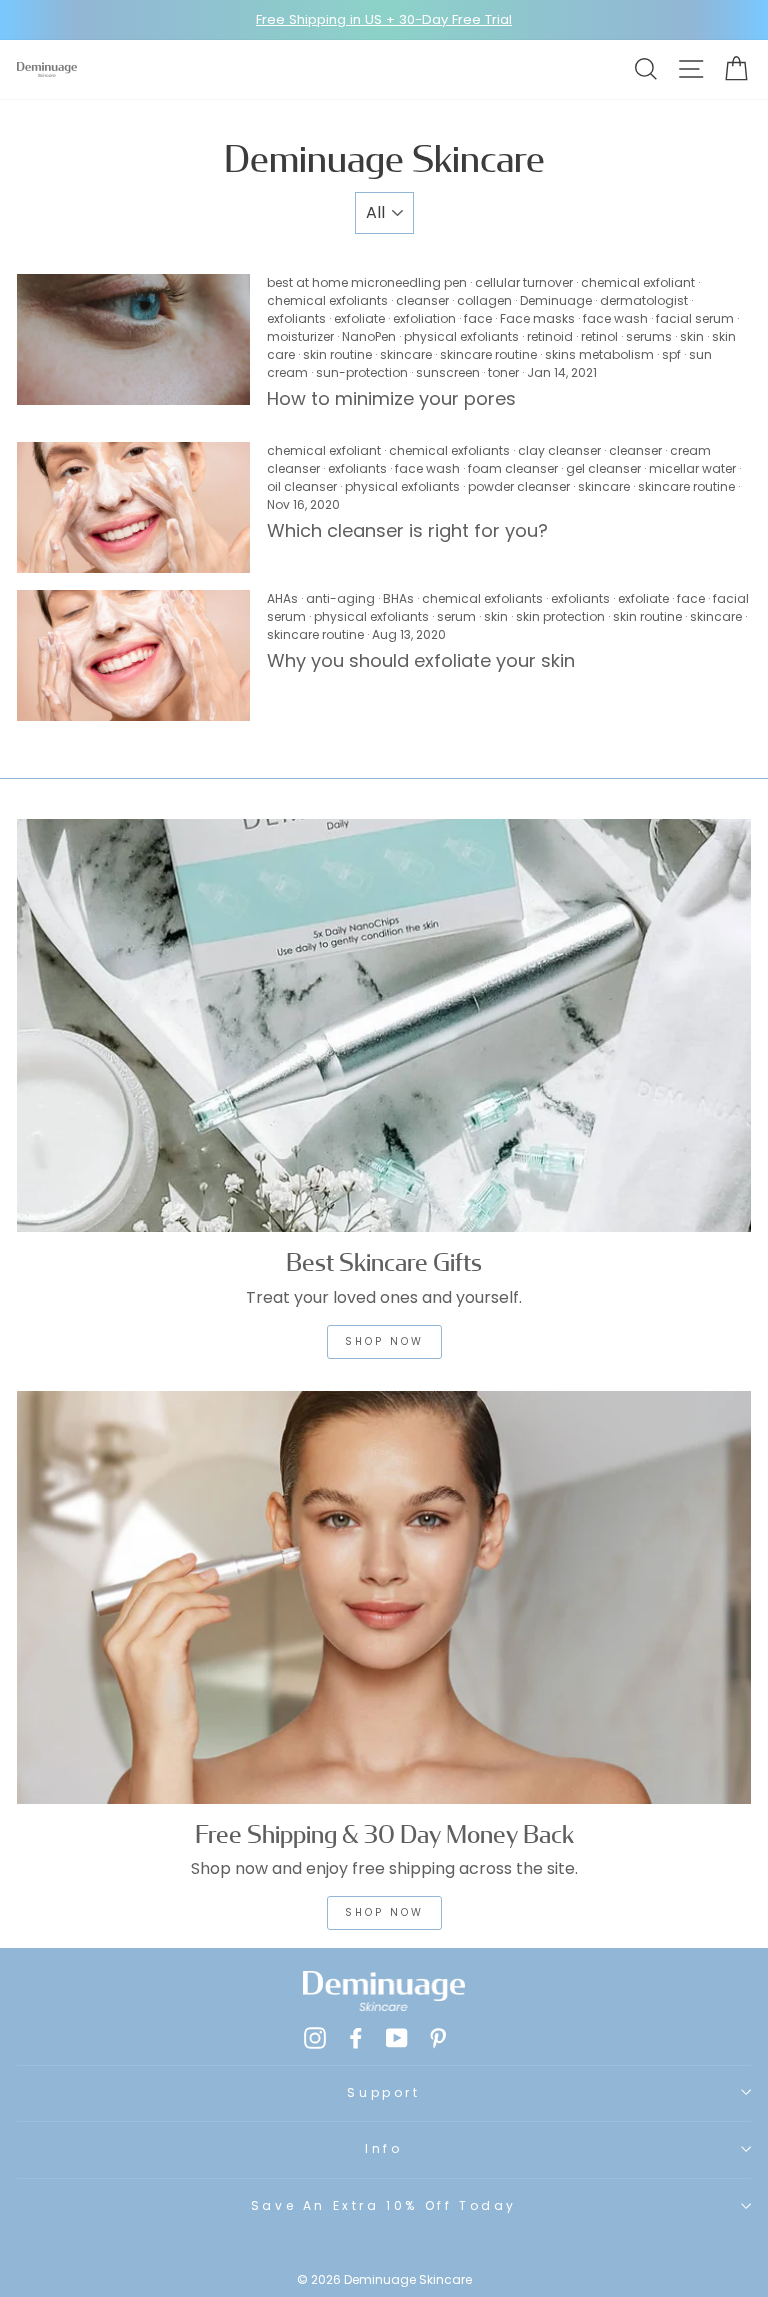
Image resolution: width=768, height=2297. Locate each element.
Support (383, 2092)
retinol (599, 336)
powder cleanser (519, 486)
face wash (615, 318)
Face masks (537, 318)
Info (383, 2148)
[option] (384, 20)
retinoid (550, 336)
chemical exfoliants (327, 300)
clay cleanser (559, 450)
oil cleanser (302, 486)
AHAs (282, 598)
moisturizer (300, 336)
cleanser (422, 300)
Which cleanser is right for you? (410, 530)
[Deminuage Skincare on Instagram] (315, 2038)
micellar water (692, 468)
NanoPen (369, 336)
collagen (484, 300)
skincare (406, 354)
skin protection (560, 616)
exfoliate (359, 318)
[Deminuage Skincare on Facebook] (356, 2038)
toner (503, 372)
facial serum (695, 318)
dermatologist (644, 300)
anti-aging (340, 598)
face (478, 318)
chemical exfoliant (638, 282)
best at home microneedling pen (367, 282)
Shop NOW (384, 1341)
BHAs (398, 598)
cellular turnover (524, 282)
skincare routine (488, 354)
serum (456, 616)
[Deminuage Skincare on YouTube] (397, 2038)
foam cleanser (513, 468)
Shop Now (384, 1912)
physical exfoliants (461, 336)
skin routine (337, 354)
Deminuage (556, 300)
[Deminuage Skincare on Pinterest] (438, 2038)
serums (649, 336)
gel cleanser (603, 468)
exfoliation (424, 318)
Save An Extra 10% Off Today (384, 2205)
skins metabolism (599, 354)
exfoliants (296, 318)
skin (692, 336)
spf (671, 354)
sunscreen (448, 372)
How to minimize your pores (391, 398)
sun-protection (362, 372)
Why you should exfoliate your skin (421, 660)
